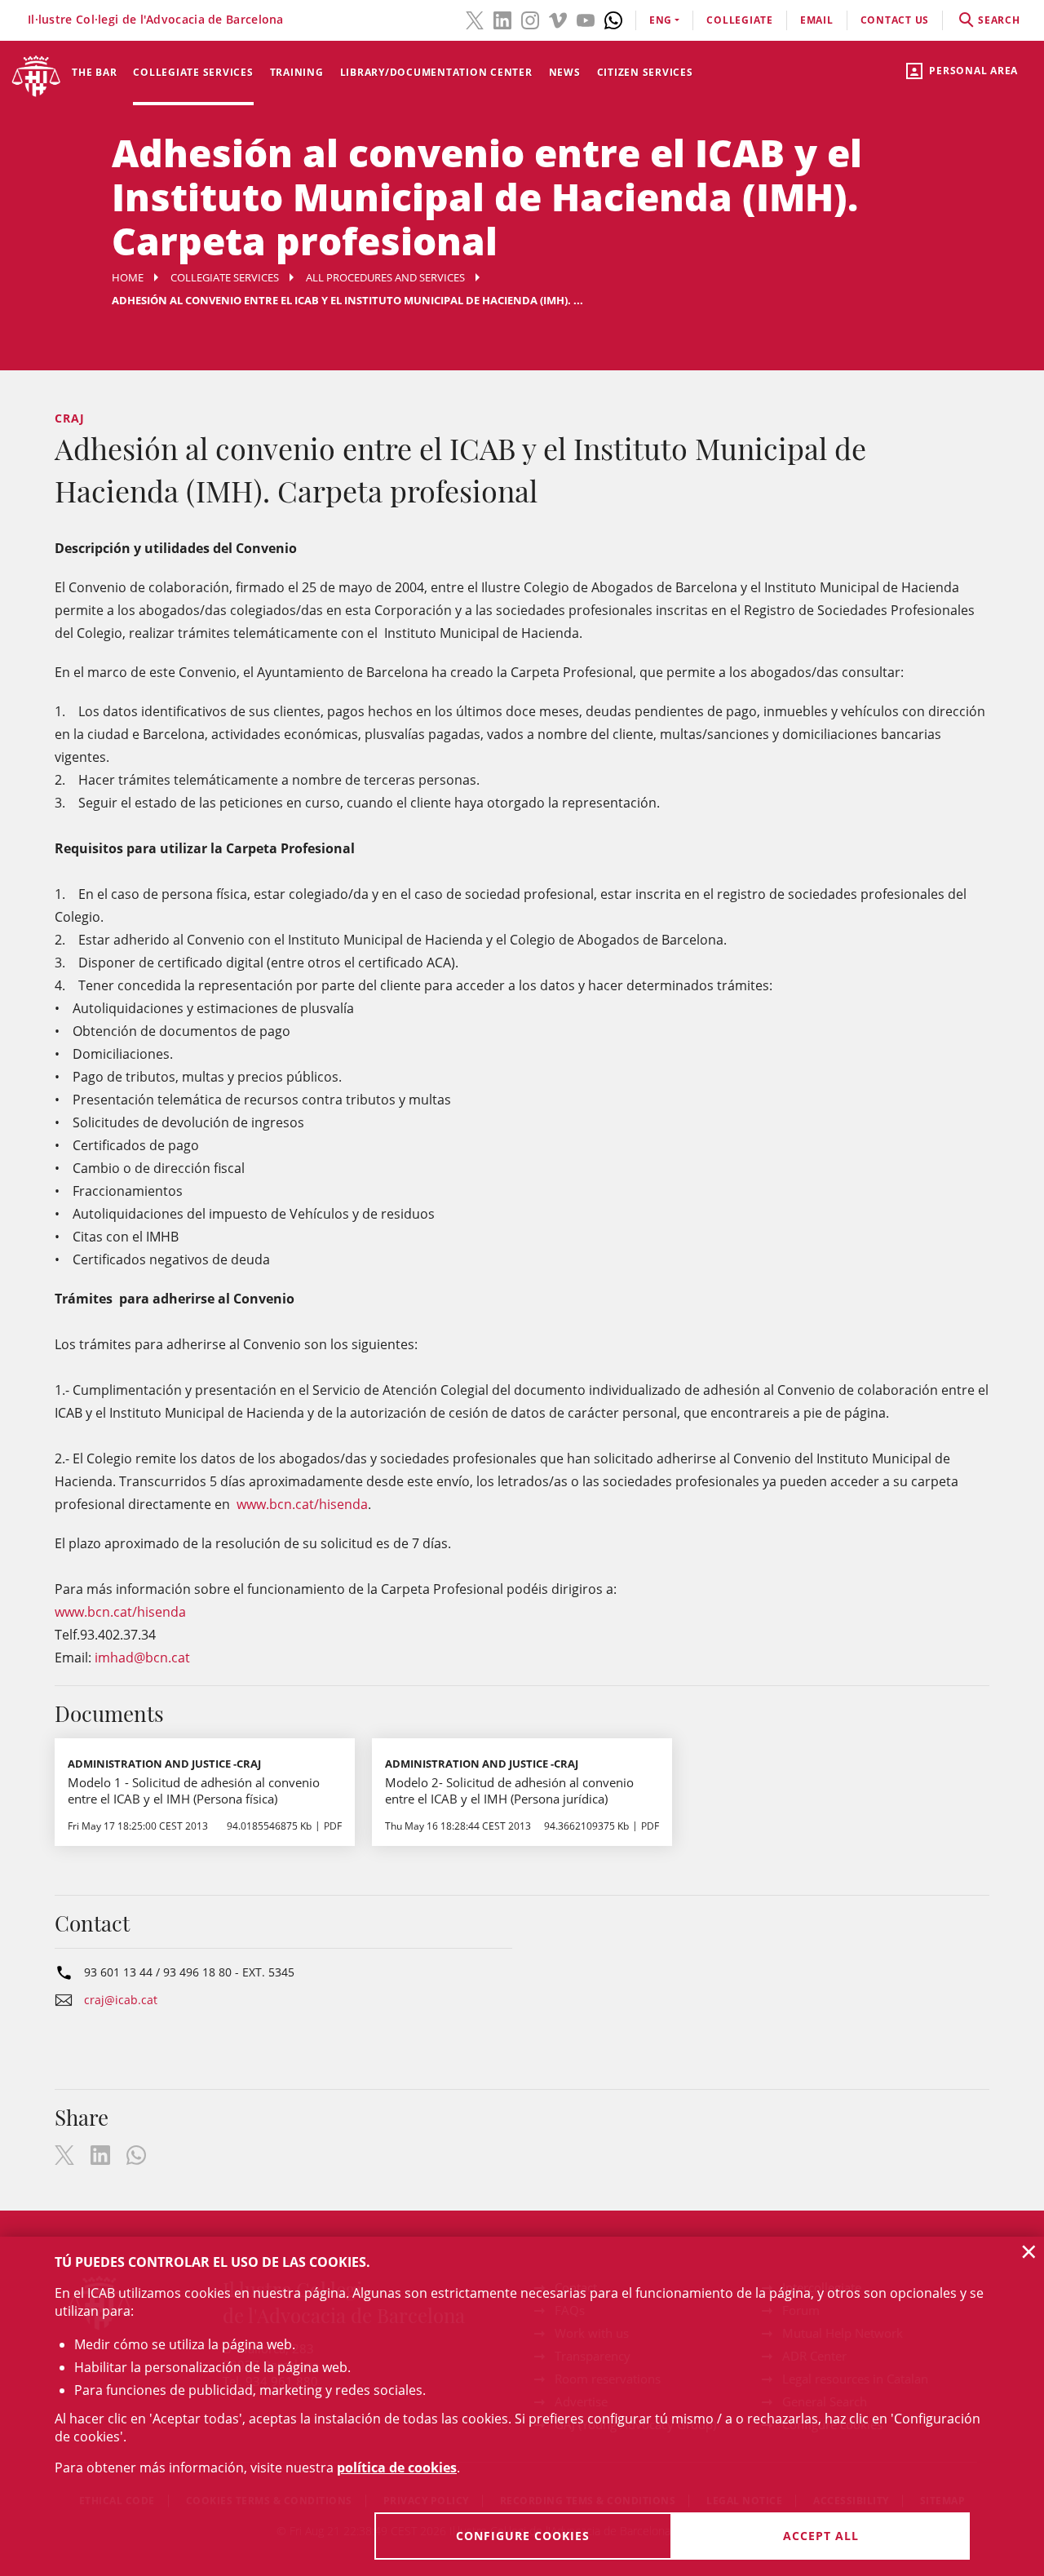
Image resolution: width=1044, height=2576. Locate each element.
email (817, 20)
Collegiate (740, 20)
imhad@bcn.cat (142, 1658)
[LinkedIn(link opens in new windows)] (502, 19)
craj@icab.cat (121, 2000)
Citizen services (645, 72)
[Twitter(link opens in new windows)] (475, 19)
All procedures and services (385, 277)
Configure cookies (523, 2536)
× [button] (1029, 2251)
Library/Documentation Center (436, 72)
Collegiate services (193, 72)
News (565, 72)
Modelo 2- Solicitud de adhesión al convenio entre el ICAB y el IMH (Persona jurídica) (509, 1790)
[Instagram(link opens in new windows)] (530, 19)
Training (297, 72)
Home (128, 277)
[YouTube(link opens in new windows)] (586, 19)
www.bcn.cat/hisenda (302, 1504)
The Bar (94, 72)
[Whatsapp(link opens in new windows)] (613, 19)
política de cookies (397, 2468)
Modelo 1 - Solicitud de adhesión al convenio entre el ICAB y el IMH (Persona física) (194, 1790)
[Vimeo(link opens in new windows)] (558, 19)
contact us (895, 20)
